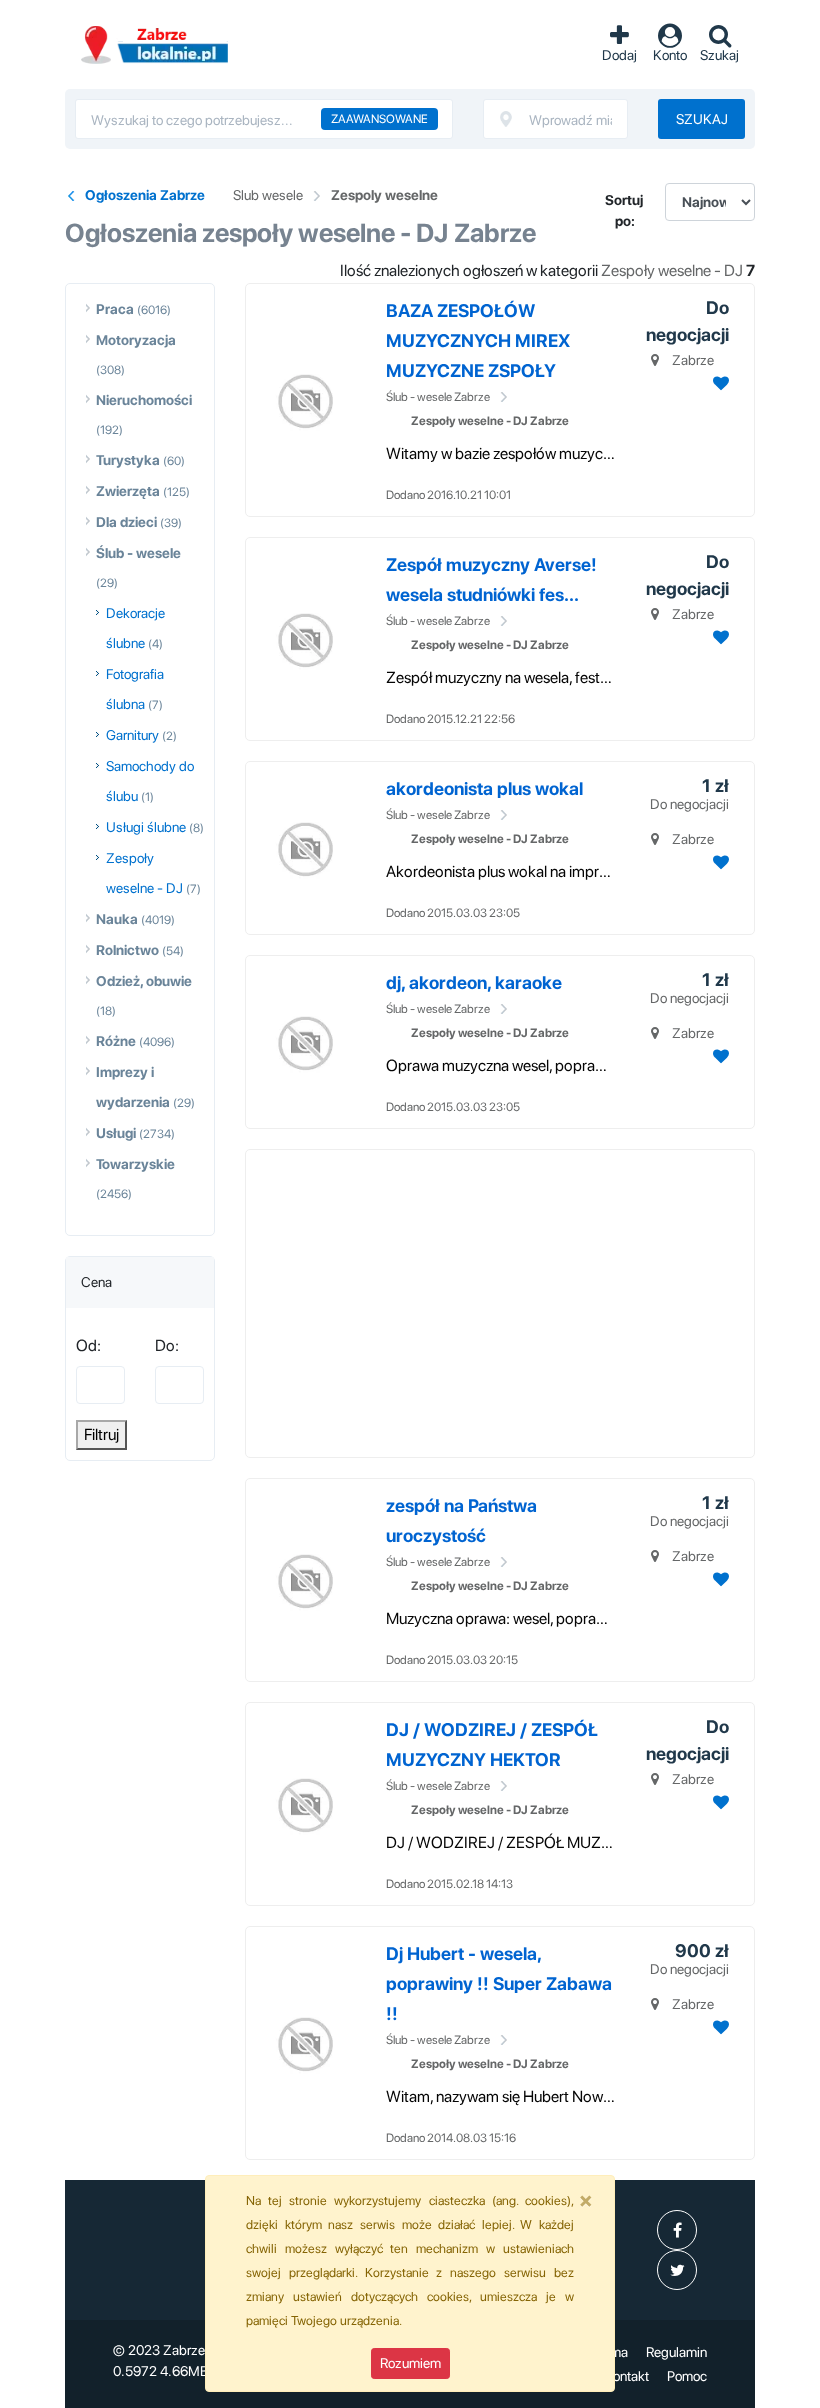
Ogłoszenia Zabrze (145, 195)
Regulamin (676, 2352)
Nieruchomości (144, 400)
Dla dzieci (126, 522)
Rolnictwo (127, 950)
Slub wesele (268, 195)
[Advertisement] (538, 1300)
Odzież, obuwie (144, 981)
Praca (115, 309)
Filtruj (101, 1434)
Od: (88, 1345)
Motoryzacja (136, 340)
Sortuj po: (624, 210)
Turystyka (128, 460)
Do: (167, 1345)
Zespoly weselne (384, 195)
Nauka (117, 919)
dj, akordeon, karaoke (474, 982)
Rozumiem (410, 2363)
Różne (116, 1041)
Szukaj (702, 119)
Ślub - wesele (138, 553)
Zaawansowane (379, 119)
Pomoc (687, 2376)
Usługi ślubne (146, 827)
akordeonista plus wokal (484, 788)
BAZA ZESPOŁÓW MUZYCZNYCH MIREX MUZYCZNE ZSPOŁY (478, 340)
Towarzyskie (135, 1164)
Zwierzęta (128, 491)
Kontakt (626, 2376)
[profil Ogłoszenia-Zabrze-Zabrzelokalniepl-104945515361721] (677, 2230)
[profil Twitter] (677, 2270)
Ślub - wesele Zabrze (438, 397)
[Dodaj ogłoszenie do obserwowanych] (718, 383)
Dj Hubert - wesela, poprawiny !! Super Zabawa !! (499, 1983)
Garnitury (132, 735)
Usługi (116, 1133)
